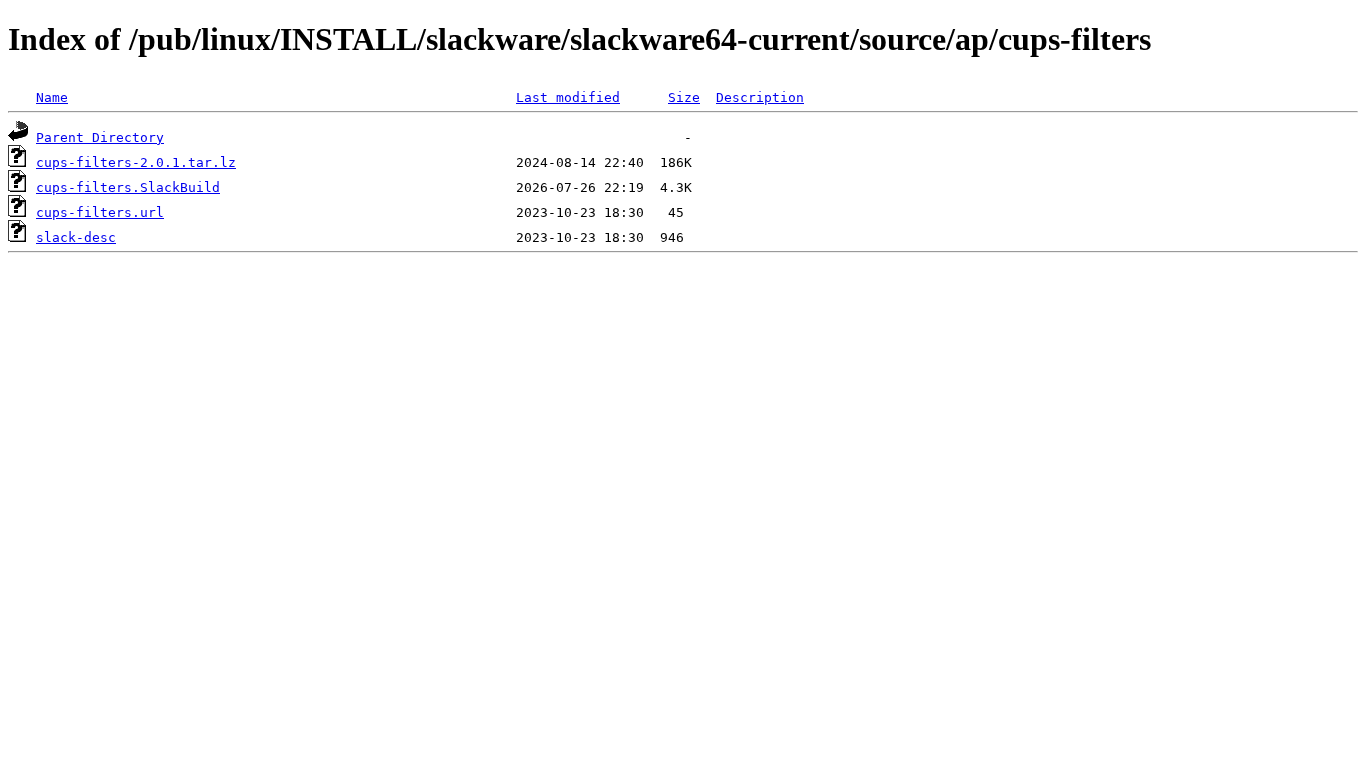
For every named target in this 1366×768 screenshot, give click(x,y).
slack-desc (76, 237)
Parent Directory (100, 137)
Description (760, 97)
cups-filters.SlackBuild (128, 187)
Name (52, 97)
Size (684, 97)
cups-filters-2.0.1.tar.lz (136, 162)
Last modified (568, 97)
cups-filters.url (100, 212)
